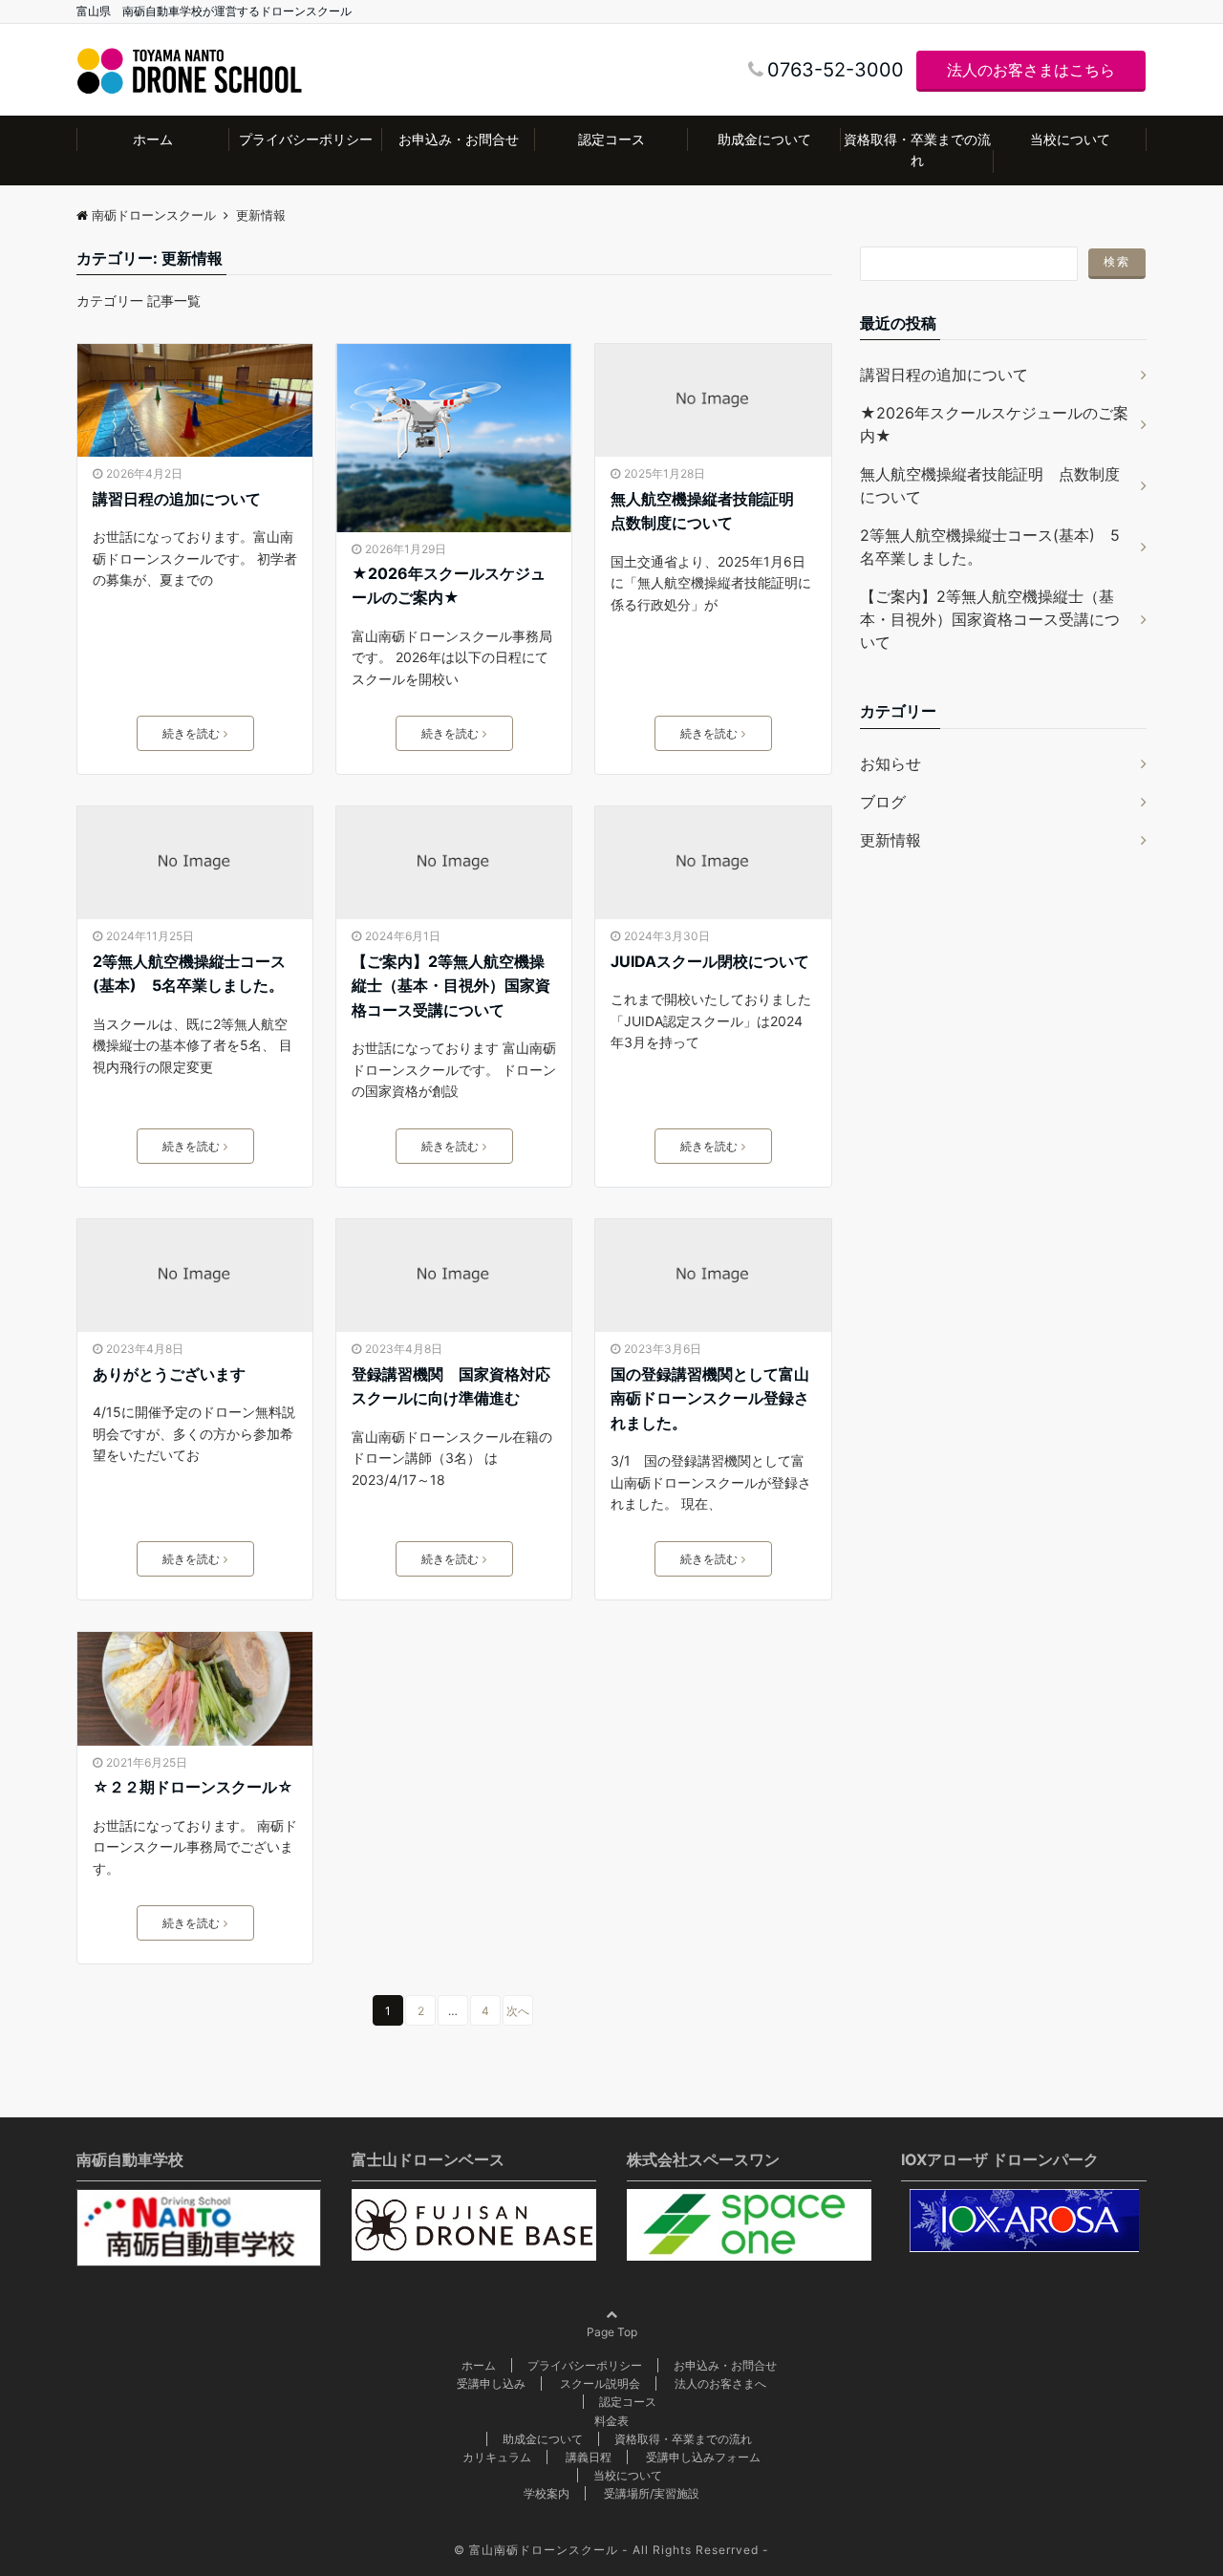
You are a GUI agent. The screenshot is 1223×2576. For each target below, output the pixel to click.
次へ (518, 2011)
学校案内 (547, 2493)
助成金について (764, 139)
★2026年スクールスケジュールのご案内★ (449, 586)
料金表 (611, 2421)
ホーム (153, 139)
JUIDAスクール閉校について (710, 961)
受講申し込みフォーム (703, 2457)
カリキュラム (497, 2457)
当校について (1070, 139)
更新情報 (890, 840)
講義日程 (589, 2457)
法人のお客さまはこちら (1031, 70)
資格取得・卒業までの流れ (917, 150)
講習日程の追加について (177, 499)
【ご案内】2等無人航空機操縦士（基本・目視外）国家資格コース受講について (451, 986)
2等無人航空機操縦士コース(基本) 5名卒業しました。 (189, 974)
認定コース (611, 139)
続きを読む (191, 733)
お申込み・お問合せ (459, 139)
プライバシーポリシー (306, 139)
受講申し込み (491, 2383)
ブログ (883, 802)
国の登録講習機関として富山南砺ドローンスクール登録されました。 (710, 1398)
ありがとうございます (169, 1374)
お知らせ (890, 763)
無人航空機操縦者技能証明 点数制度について (710, 511)
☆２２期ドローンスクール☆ (193, 1787)
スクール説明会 (600, 2383)
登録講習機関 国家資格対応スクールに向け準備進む (451, 1386)
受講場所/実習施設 (652, 2493)
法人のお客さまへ (720, 2383)
